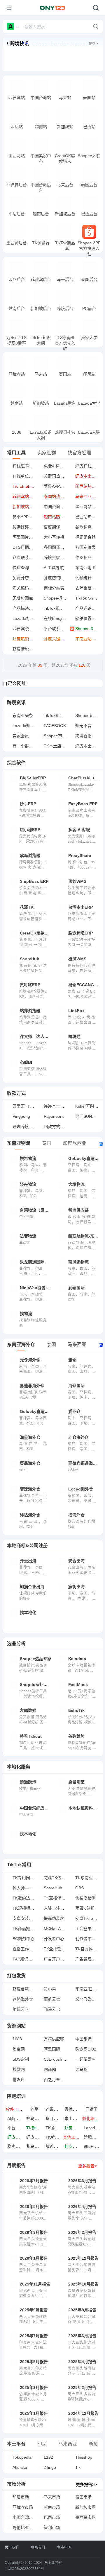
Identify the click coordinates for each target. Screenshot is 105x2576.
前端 (11, 99)
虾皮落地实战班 (22, 2137)
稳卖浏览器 (17, 2146)
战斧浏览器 (56, 2146)
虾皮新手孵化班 (79, 2128)
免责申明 (64, 2548)
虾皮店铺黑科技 (79, 2146)
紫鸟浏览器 (36, 2146)
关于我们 (12, 2548)
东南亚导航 (53, 2563)
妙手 (34, 2109)
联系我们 (38, 2548)
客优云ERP (75, 2109)
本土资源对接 (77, 2118)
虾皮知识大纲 (38, 2137)
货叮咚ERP (56, 2118)
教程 (22, 99)
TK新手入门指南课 (43, 2128)
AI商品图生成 (19, 2118)
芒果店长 (54, 2109)
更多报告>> (86, 2484)
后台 (22, 375)
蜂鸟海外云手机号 (43, 2118)
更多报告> (87, 2166)
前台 (35, 99)
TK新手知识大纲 (60, 2137)
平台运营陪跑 (20, 2128)
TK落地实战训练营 (62, 2128)
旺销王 (92, 2109)
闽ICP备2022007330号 (26, 2569)
